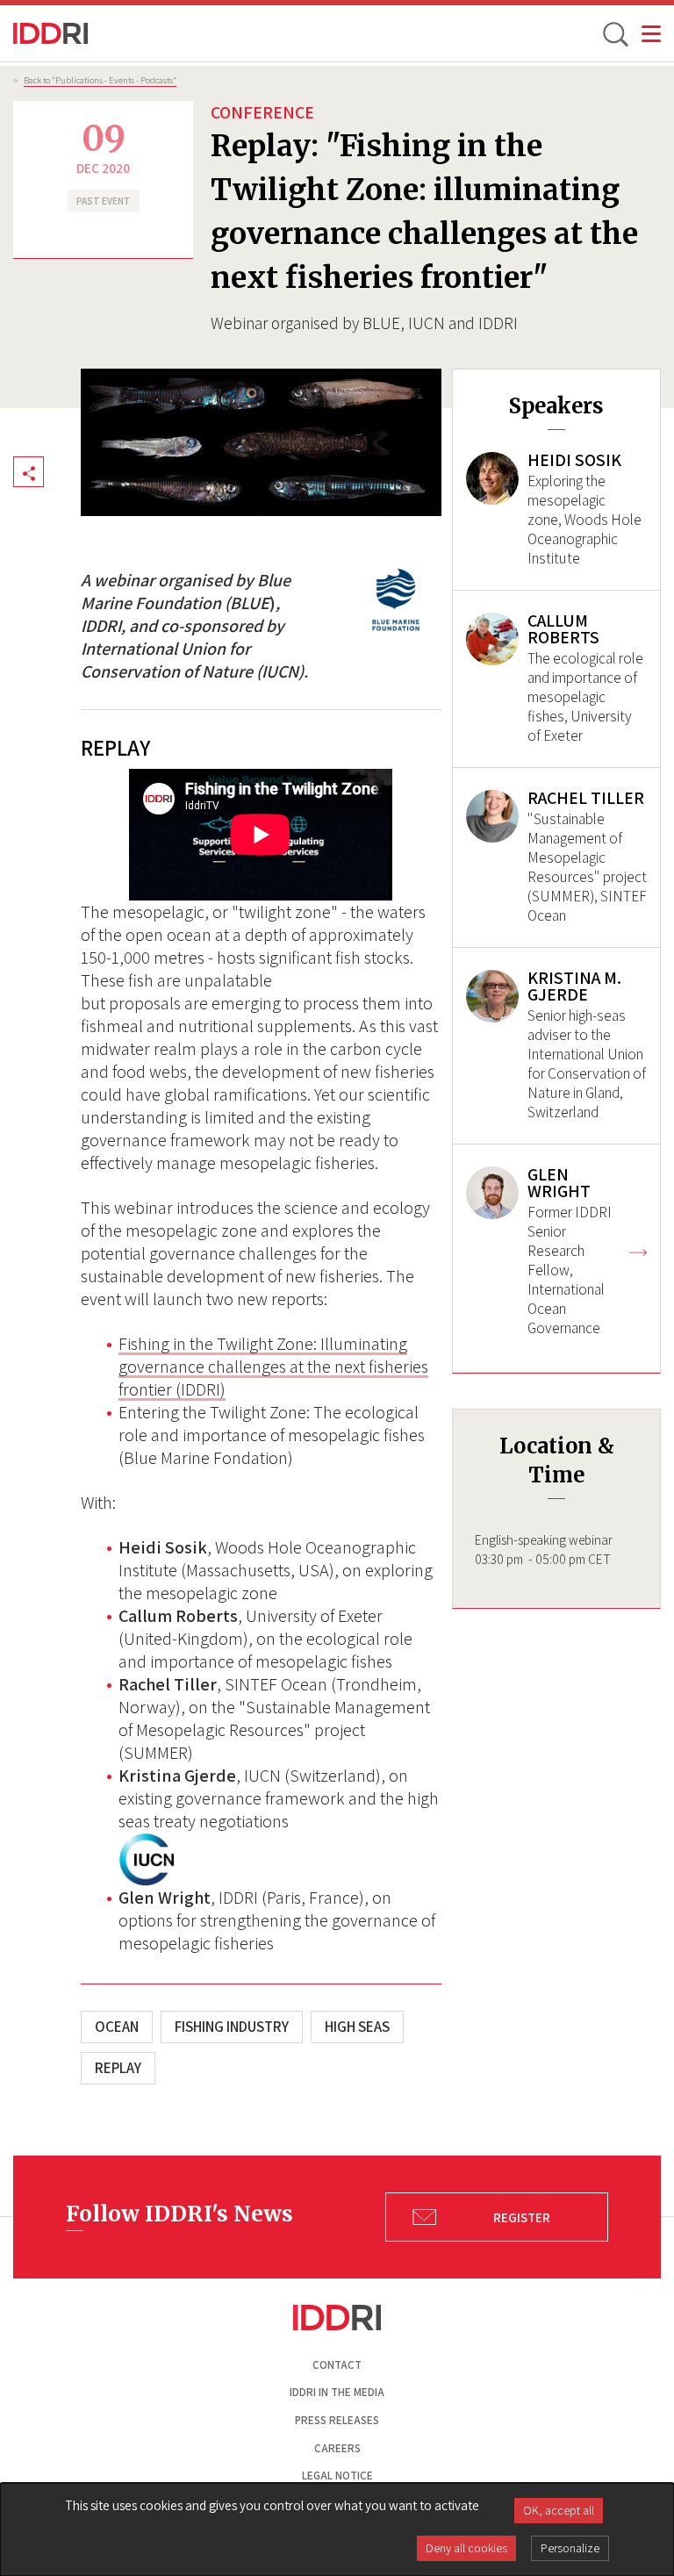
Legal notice (337, 2476)
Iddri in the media (337, 2392)
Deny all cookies (466, 2548)
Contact (337, 2365)
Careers (337, 2448)
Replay (118, 2068)
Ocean (117, 2027)
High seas (357, 2027)
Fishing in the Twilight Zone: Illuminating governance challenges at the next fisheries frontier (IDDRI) (273, 1367)
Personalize (570, 2548)
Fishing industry (232, 2027)
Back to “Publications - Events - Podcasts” (100, 80)
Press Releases (337, 2420)
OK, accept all (559, 2510)
